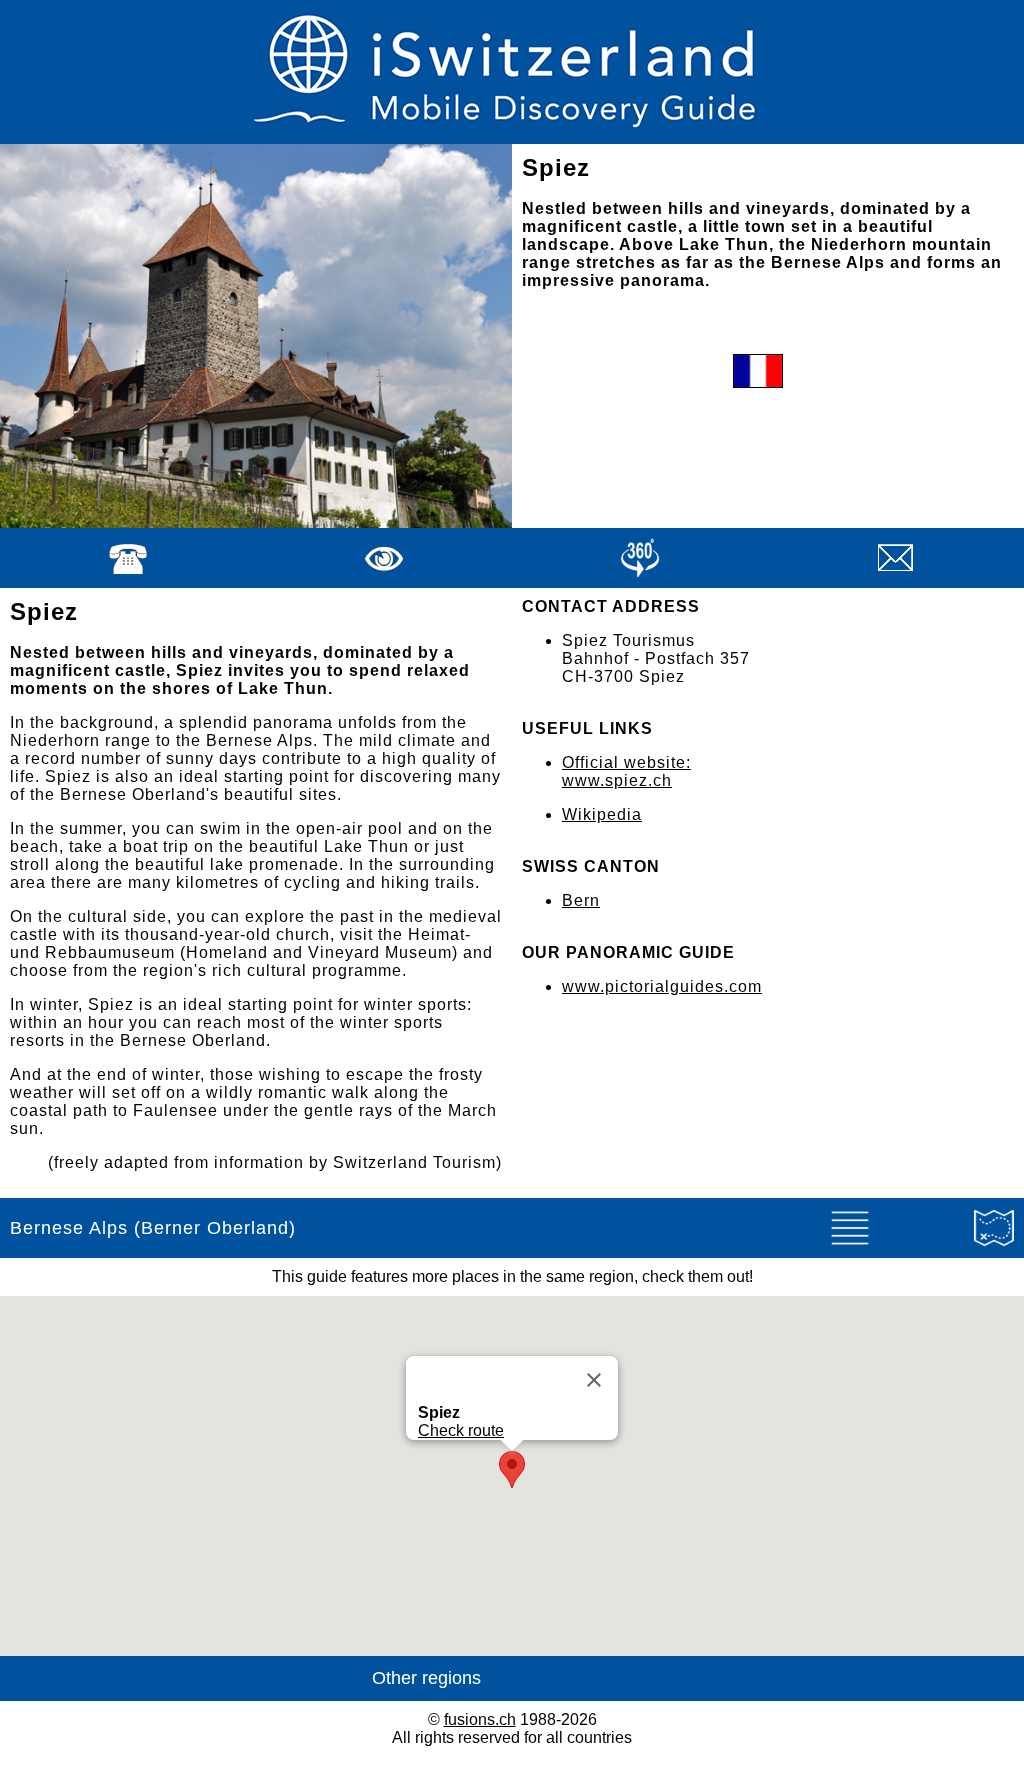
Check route (461, 1430)
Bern (581, 900)
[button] (512, 1469)
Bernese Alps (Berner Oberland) (153, 1228)
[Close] (594, 1380)
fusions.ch (480, 1719)
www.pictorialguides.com (662, 986)
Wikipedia (602, 814)
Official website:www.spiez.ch (626, 771)
